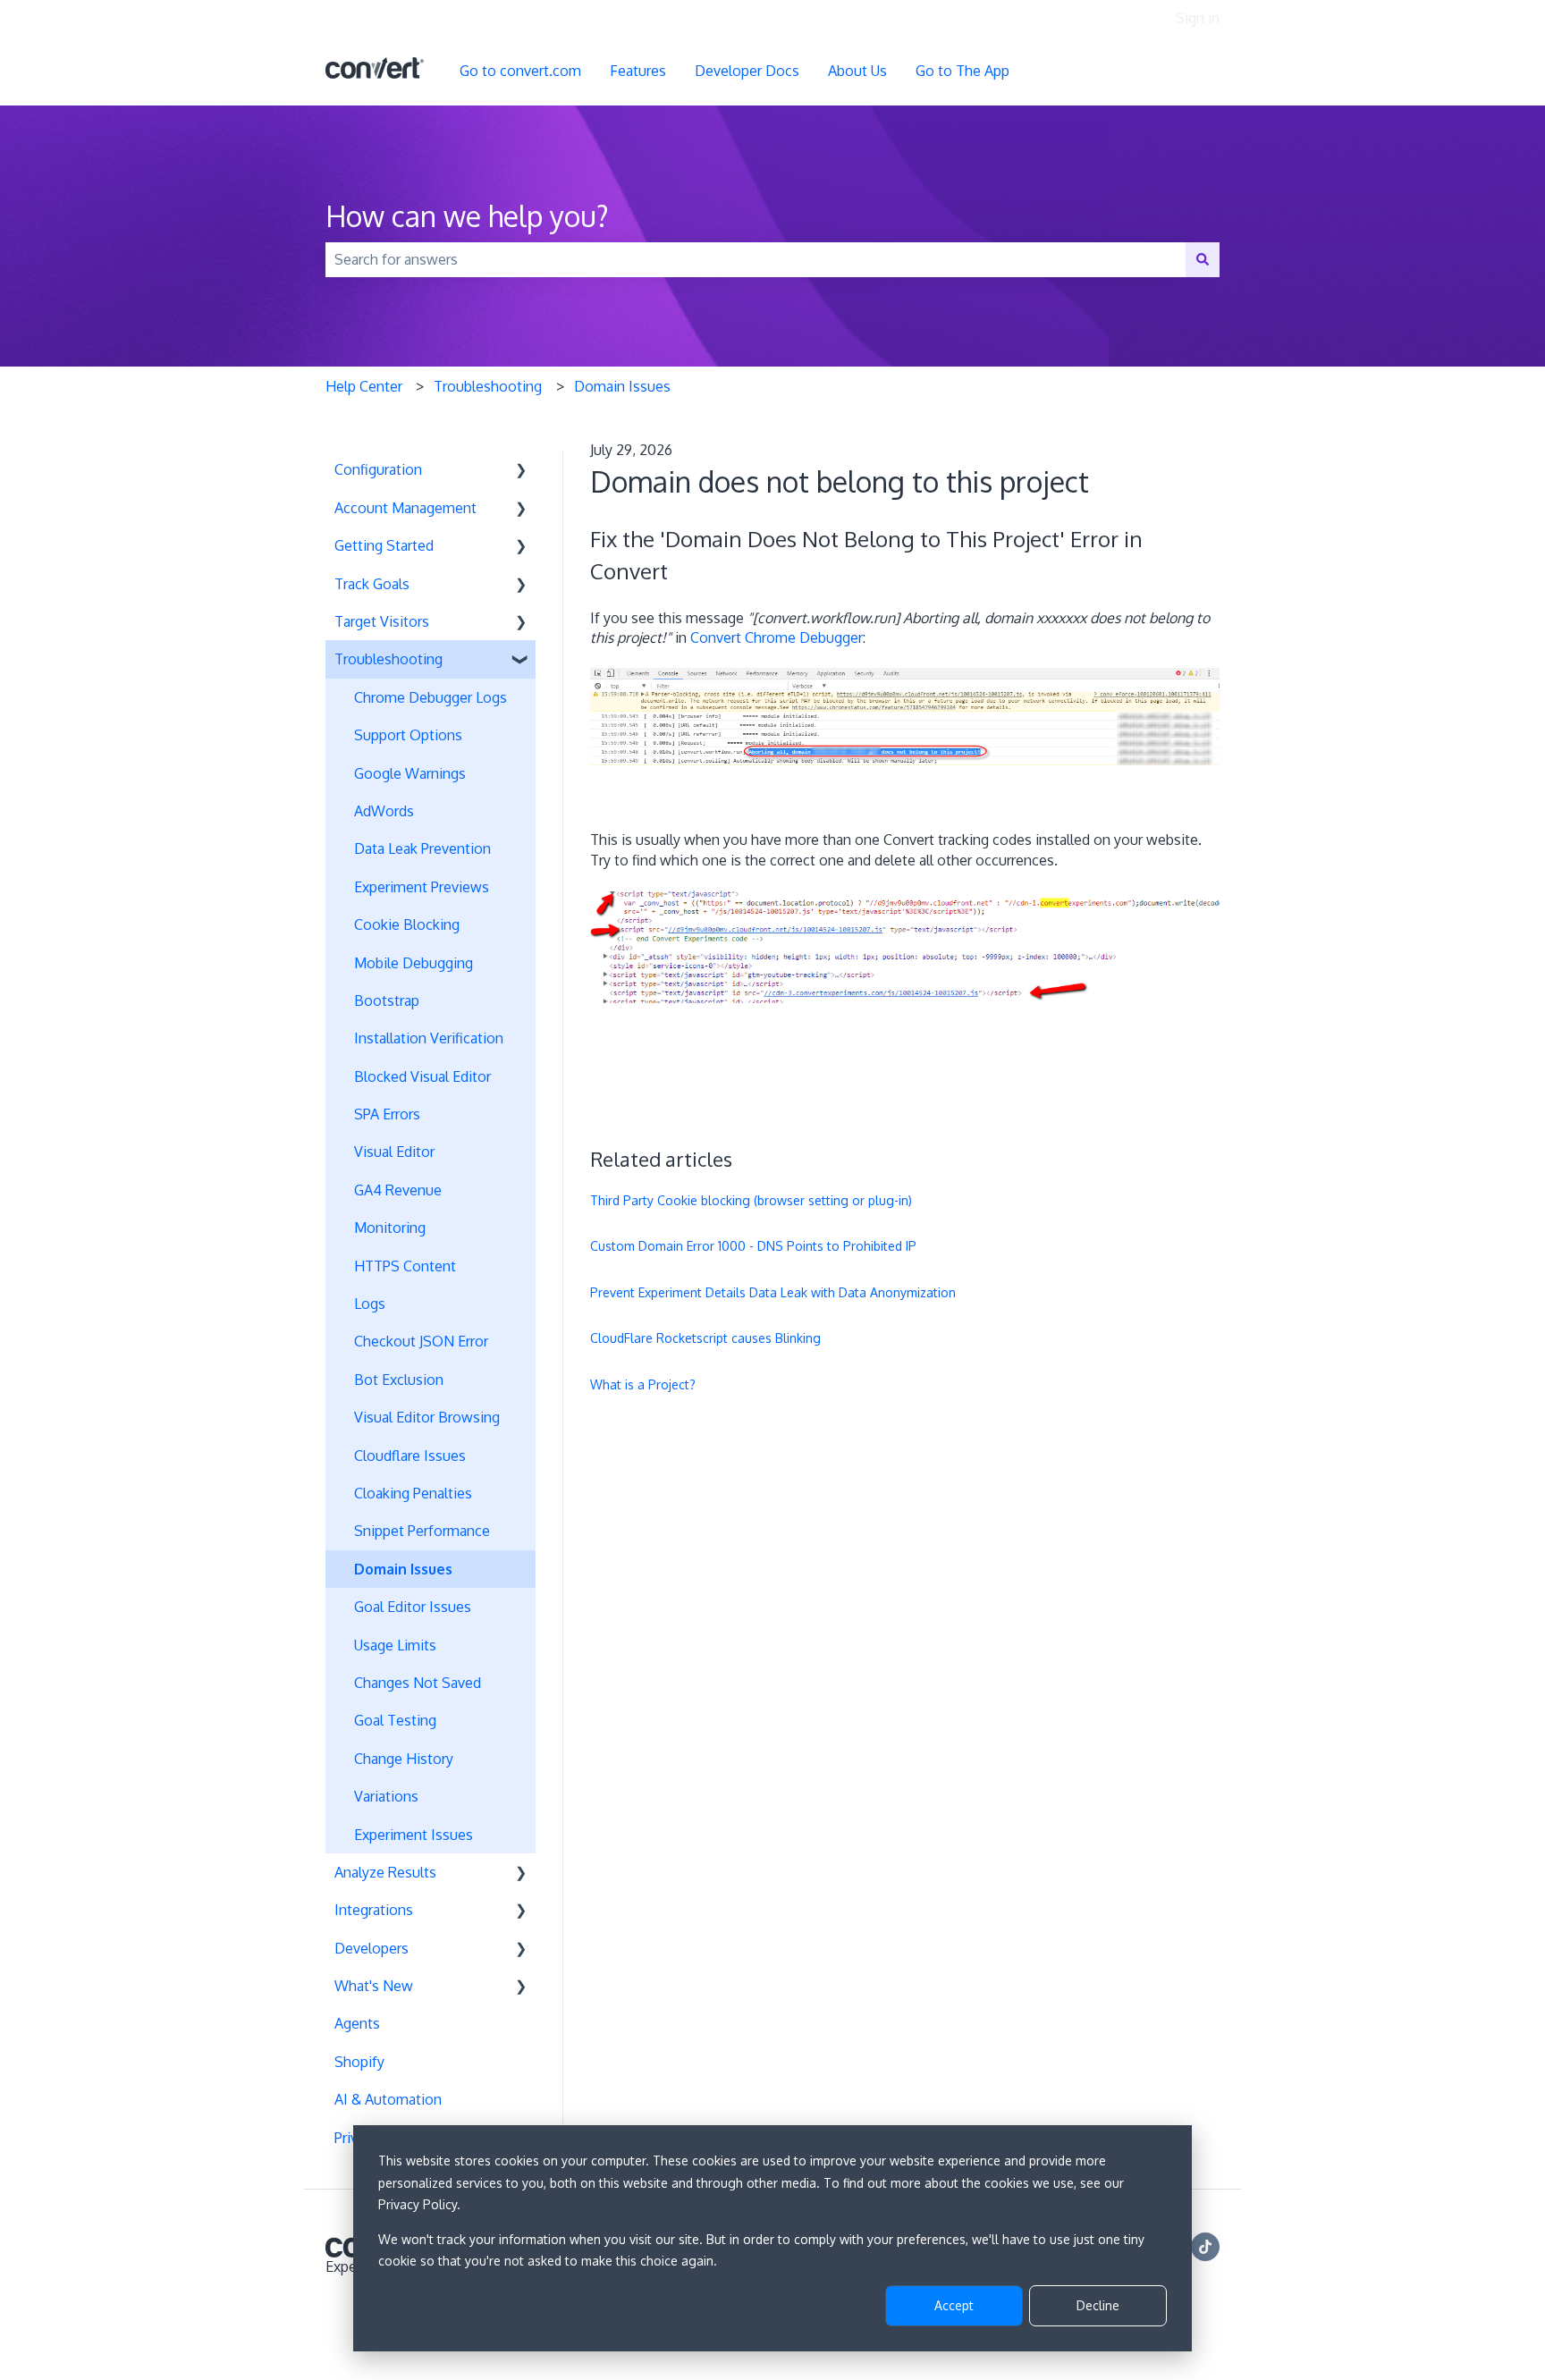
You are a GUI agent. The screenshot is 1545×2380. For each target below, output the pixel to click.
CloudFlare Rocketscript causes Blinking (705, 1338)
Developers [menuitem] (371, 1948)
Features (638, 71)
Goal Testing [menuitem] (395, 1720)
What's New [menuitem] (374, 1986)
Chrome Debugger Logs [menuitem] (431, 697)
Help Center (364, 386)
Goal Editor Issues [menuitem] (413, 1607)
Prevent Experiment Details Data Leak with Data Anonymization (773, 1292)
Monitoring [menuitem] (390, 1228)
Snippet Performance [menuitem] (422, 1531)
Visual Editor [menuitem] (394, 1152)
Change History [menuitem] (404, 1759)
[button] (521, 471)
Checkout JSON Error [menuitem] (421, 1341)
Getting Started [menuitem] (384, 545)
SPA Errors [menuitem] (387, 1114)
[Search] (1203, 259)
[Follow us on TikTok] (1205, 2247)
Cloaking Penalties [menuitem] (413, 1493)
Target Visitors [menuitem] (382, 621)
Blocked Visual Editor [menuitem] (422, 1076)
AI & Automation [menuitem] (388, 2099)
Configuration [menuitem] (378, 469)
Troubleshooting (488, 386)
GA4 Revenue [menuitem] (398, 1190)
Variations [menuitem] (386, 1796)
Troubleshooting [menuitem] (388, 659)
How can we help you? (467, 216)
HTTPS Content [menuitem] (405, 1266)
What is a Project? (643, 1384)
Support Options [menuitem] (408, 735)
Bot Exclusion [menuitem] (399, 1380)
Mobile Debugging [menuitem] (414, 963)
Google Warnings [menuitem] (410, 773)
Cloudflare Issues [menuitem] (410, 1456)
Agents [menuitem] (357, 2023)
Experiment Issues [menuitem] (414, 1835)
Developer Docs (747, 71)
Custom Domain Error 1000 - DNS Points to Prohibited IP (753, 1246)
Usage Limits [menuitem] (395, 1645)
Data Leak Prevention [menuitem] (422, 848)
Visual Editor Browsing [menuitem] (427, 1417)
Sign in (1198, 18)
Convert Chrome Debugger (777, 637)
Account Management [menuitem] (405, 508)
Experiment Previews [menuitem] (422, 887)
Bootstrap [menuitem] (387, 1000)
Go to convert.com (520, 71)
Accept (954, 2305)
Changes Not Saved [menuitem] (418, 1683)
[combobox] (756, 259)
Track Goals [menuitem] (372, 584)
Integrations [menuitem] (374, 1910)
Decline (1098, 2305)
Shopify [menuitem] (359, 2062)
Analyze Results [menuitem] (385, 1872)
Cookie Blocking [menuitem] (407, 924)
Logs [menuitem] (370, 1304)
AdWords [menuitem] (384, 811)
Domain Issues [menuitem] (403, 1569)
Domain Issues (622, 386)
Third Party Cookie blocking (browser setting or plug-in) (751, 1200)
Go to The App (962, 71)
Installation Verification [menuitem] (429, 1038)
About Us (857, 71)
